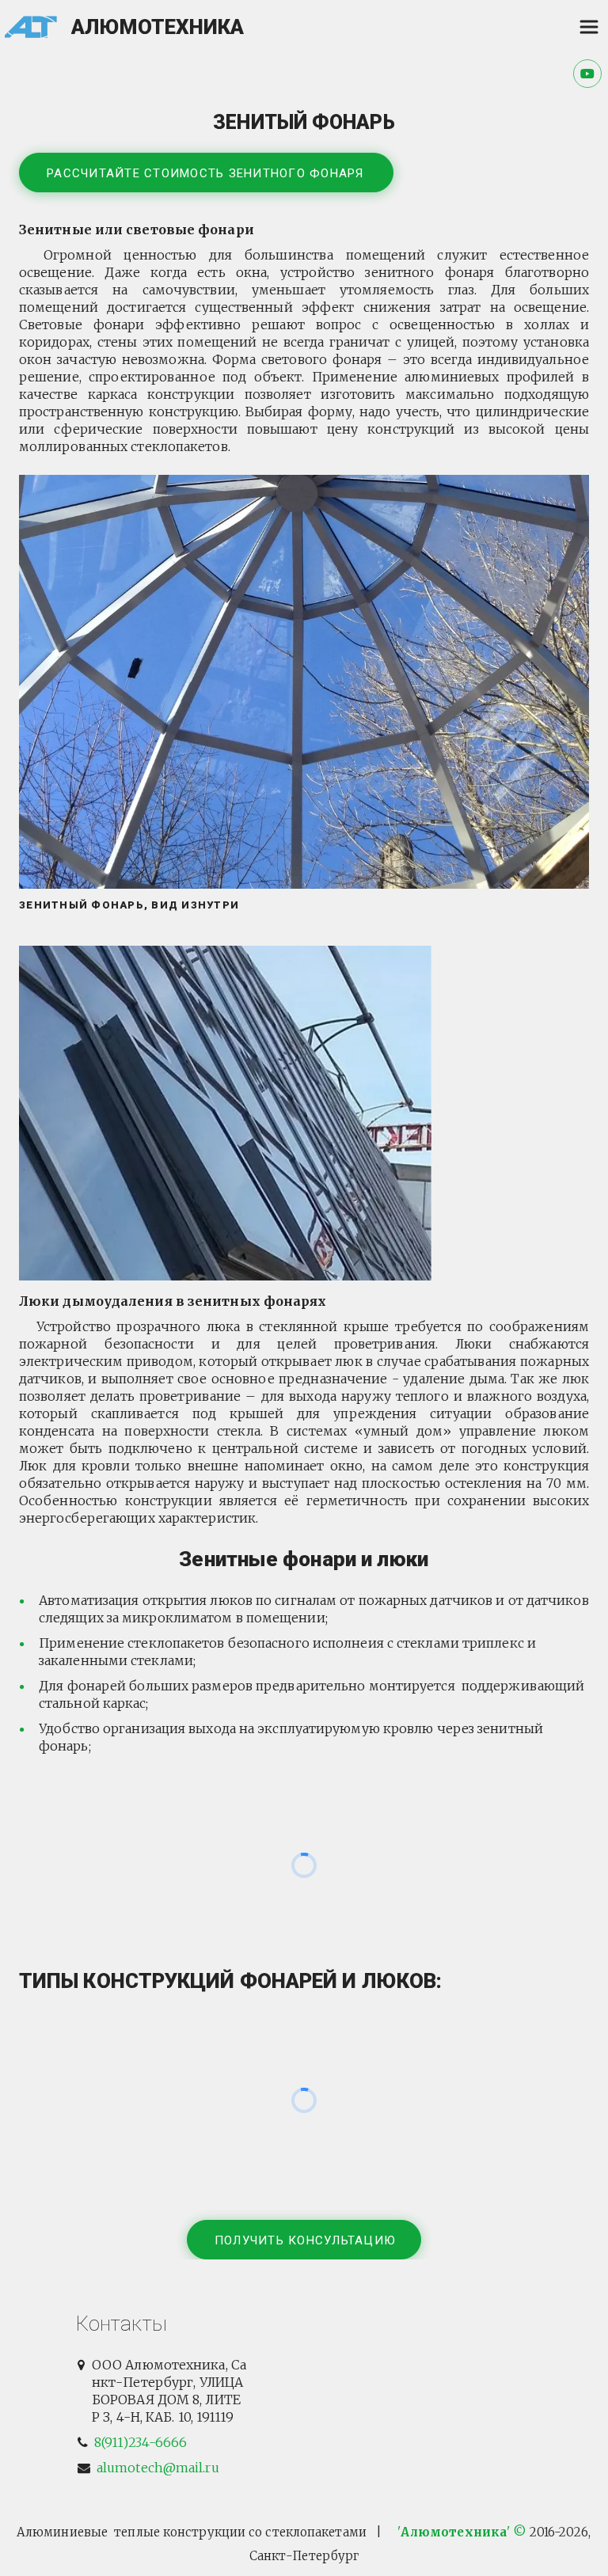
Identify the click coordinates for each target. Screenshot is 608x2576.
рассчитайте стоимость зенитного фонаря (207, 173)
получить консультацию (305, 2240)
